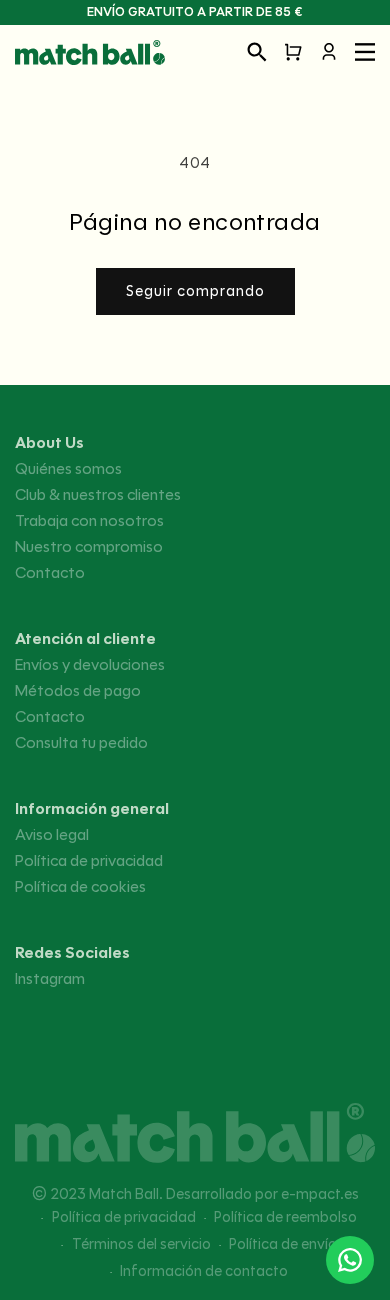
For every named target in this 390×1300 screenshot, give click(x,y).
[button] (257, 52)
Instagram (50, 979)
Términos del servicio (141, 1244)
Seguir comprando (195, 291)
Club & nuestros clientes (98, 495)
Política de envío (283, 1244)
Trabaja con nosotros (89, 521)
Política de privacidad (89, 861)
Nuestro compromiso (89, 547)
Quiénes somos (68, 469)
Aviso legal (52, 835)
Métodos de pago (78, 691)
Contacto (50, 573)
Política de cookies (80, 887)
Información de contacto (204, 1271)
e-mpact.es (320, 1194)
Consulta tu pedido (81, 743)
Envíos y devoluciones (90, 665)
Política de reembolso (285, 1217)
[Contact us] (350, 1260)
